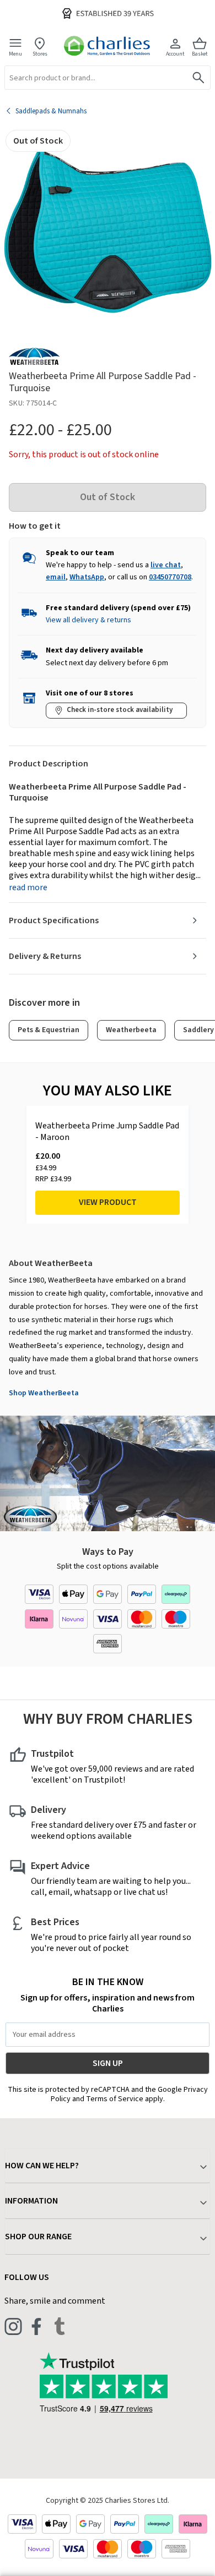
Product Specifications (54, 920)
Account (175, 54)
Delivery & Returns (45, 956)
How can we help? (42, 2166)
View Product (108, 1202)
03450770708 (170, 577)
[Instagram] (13, 2326)
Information (31, 2201)
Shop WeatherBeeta (44, 1393)
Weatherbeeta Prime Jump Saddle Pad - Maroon (107, 1132)
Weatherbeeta (131, 1030)
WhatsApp (87, 577)
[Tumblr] (60, 2326)
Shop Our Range (38, 2237)
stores (40, 54)
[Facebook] (36, 2326)
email (56, 577)
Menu (15, 54)
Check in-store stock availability (120, 710)
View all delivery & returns (88, 620)
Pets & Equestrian (49, 1030)
